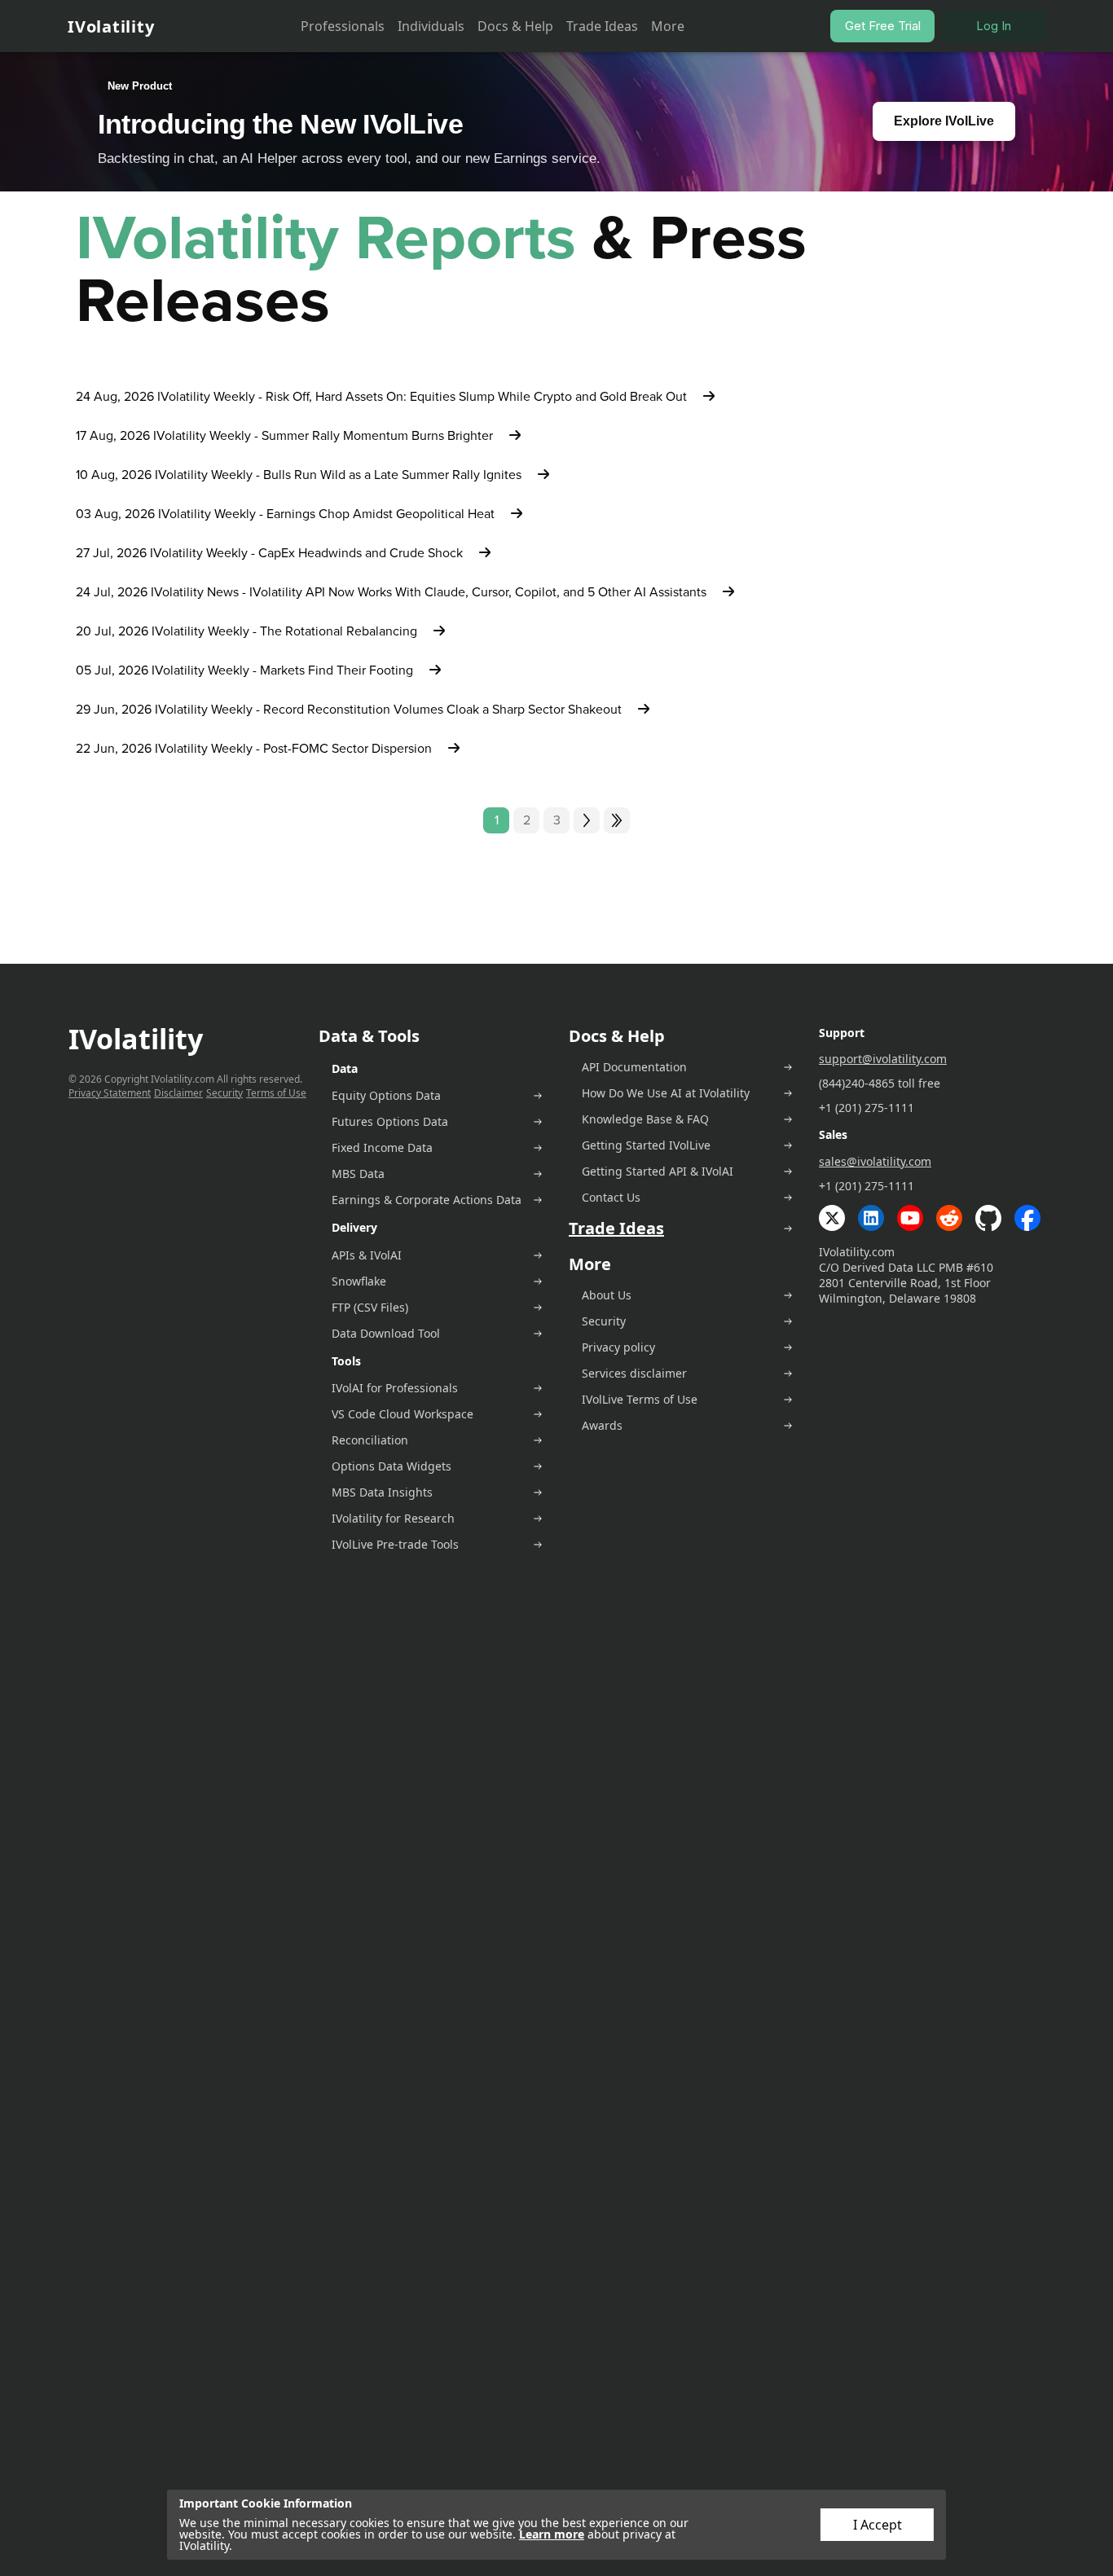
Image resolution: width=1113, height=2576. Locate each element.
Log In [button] (994, 26)
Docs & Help (515, 26)
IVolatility (111, 26)
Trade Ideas (602, 26)
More (668, 26)
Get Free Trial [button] (883, 26)
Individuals (431, 26)
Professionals (343, 26)
